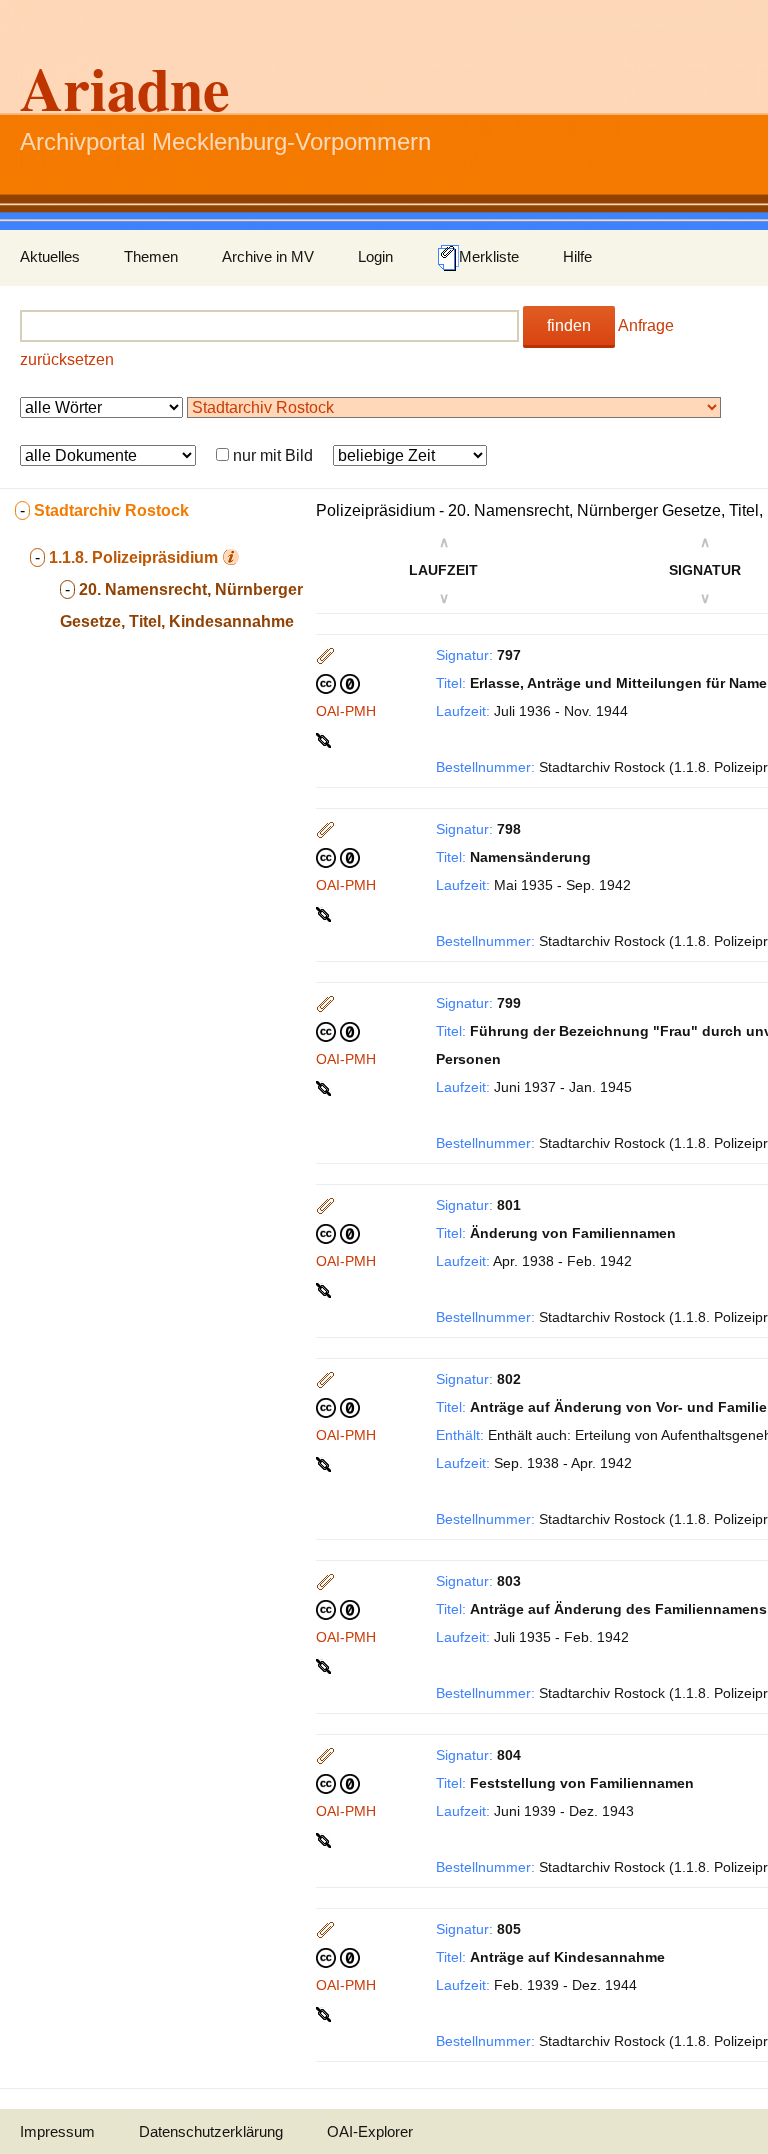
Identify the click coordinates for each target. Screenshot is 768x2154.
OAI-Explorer (370, 2131)
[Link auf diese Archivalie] (325, 739)
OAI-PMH (346, 711)
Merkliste (489, 256)
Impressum (57, 2131)
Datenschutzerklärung (211, 2131)
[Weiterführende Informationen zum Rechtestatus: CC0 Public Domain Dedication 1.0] (338, 683)
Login (375, 256)
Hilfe (577, 256)
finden (569, 325)
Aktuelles (50, 256)
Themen (151, 256)
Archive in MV (268, 256)
